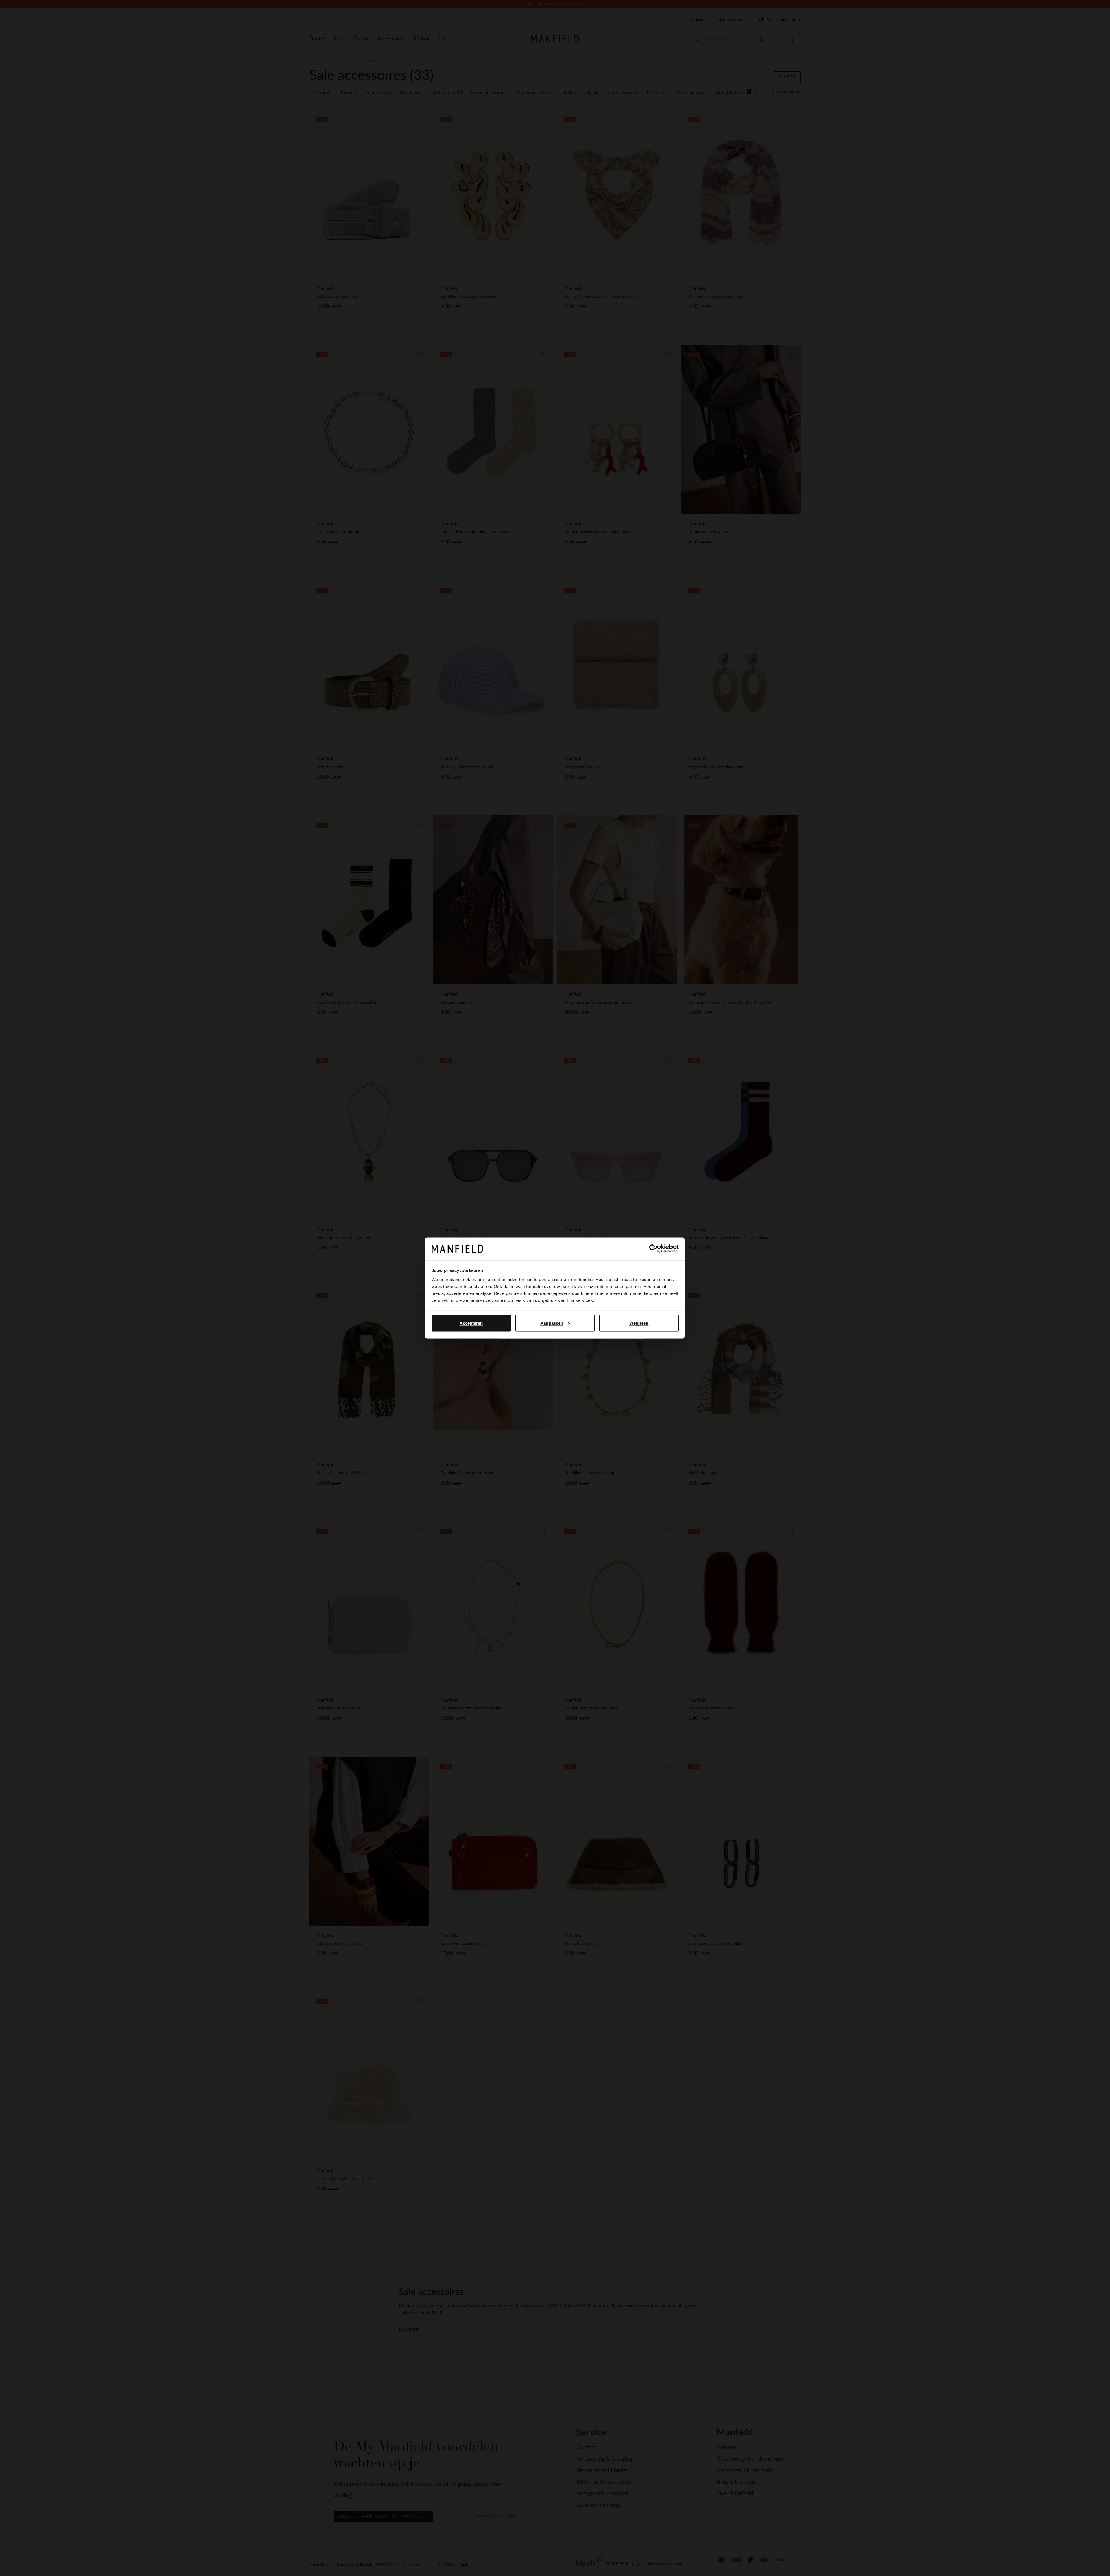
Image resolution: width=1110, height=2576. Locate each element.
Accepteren (471, 1323)
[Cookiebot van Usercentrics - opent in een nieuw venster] (653, 1249)
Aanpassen (552, 1323)
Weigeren (639, 1323)
